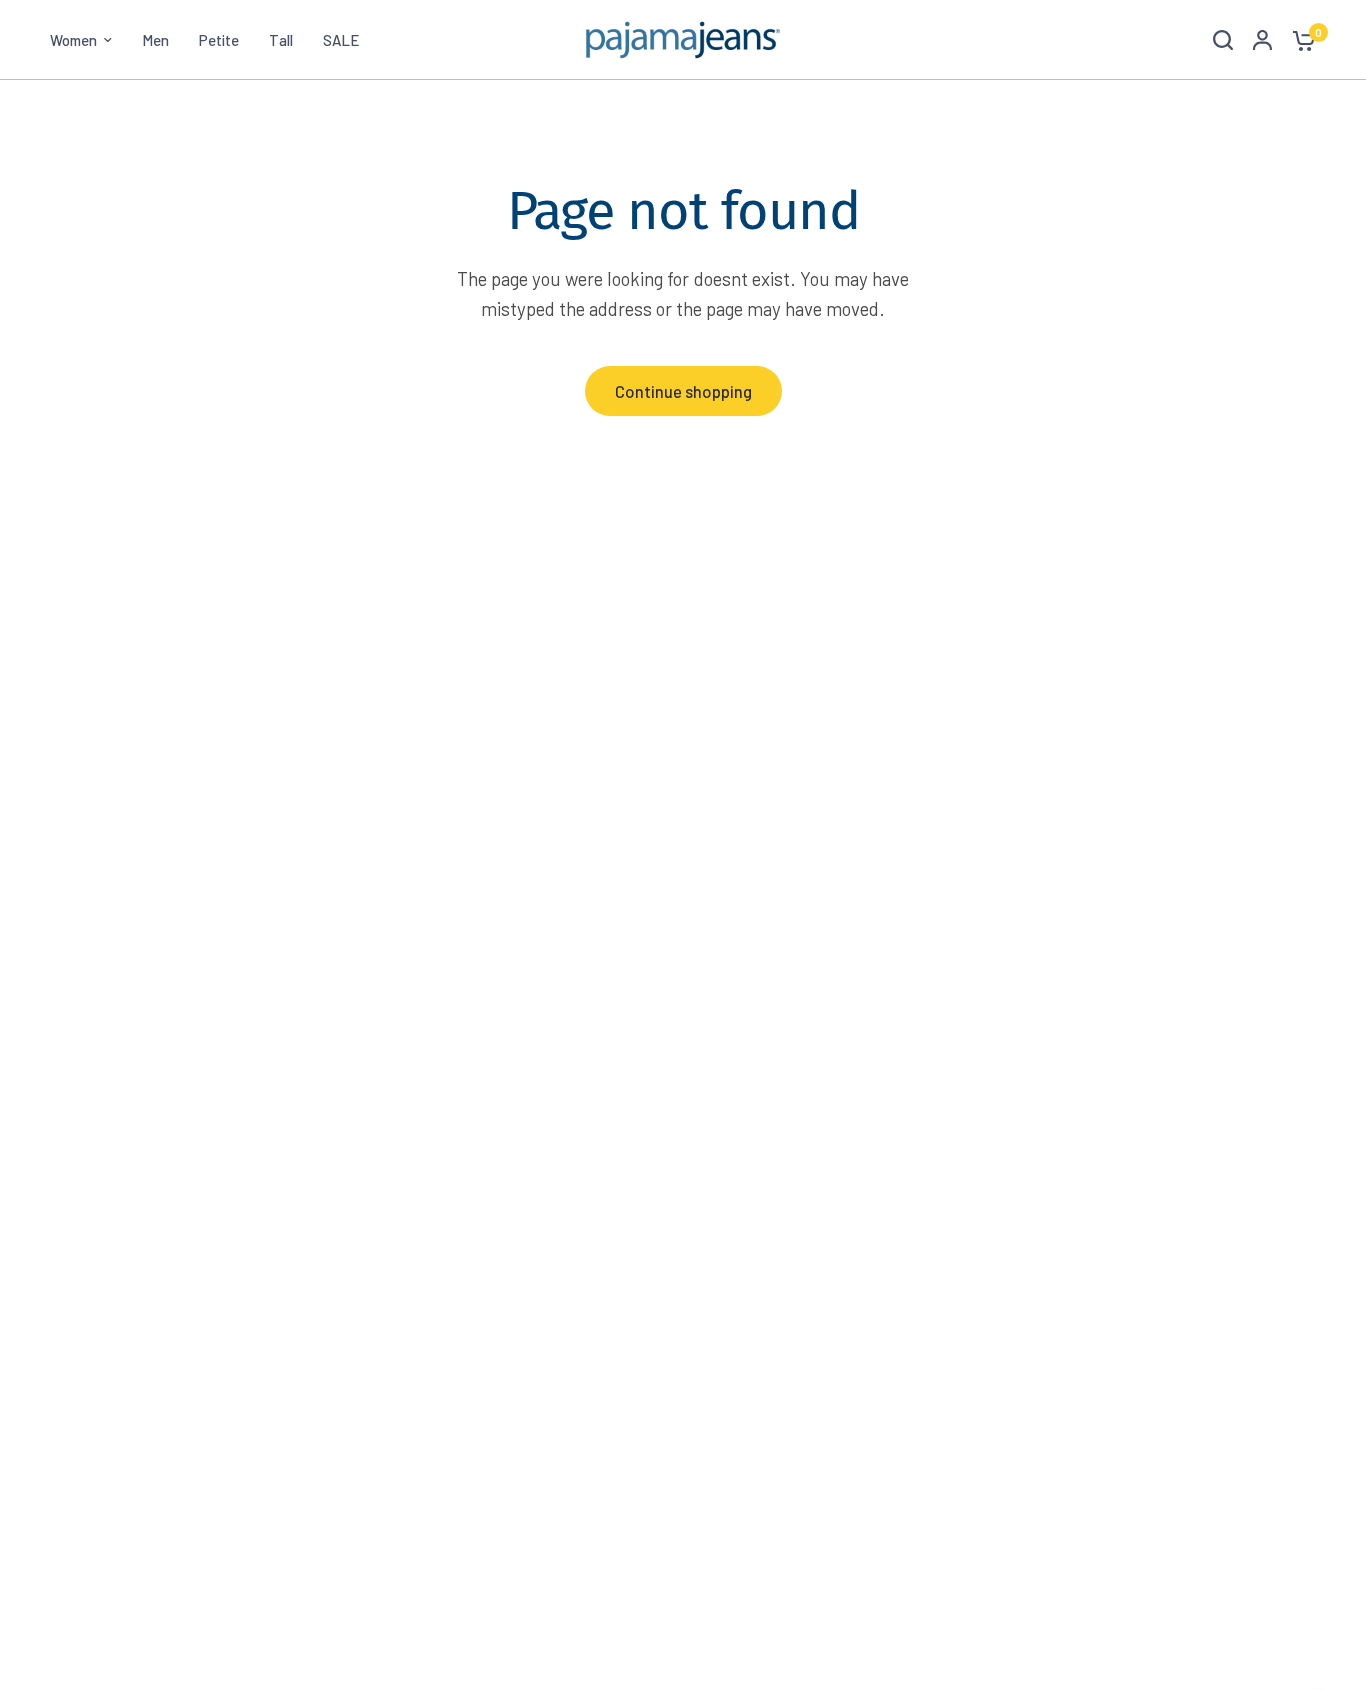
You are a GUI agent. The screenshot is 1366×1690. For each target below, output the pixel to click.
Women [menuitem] (73, 40)
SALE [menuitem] (341, 40)
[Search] (1223, 40)
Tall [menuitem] (281, 40)
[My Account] (1262, 40)
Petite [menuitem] (219, 40)
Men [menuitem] (155, 40)
